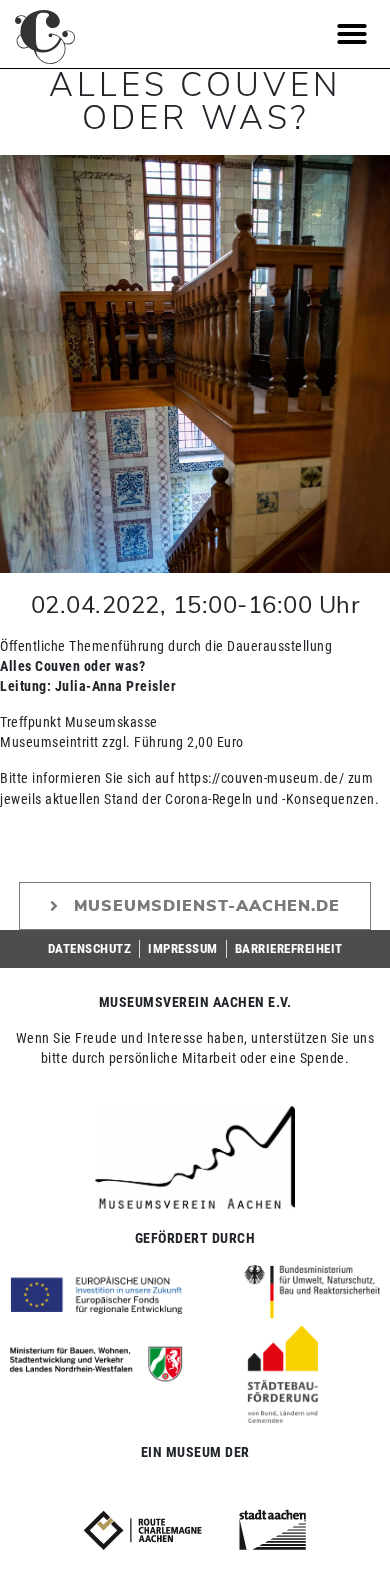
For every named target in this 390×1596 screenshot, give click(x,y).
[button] (352, 34)
